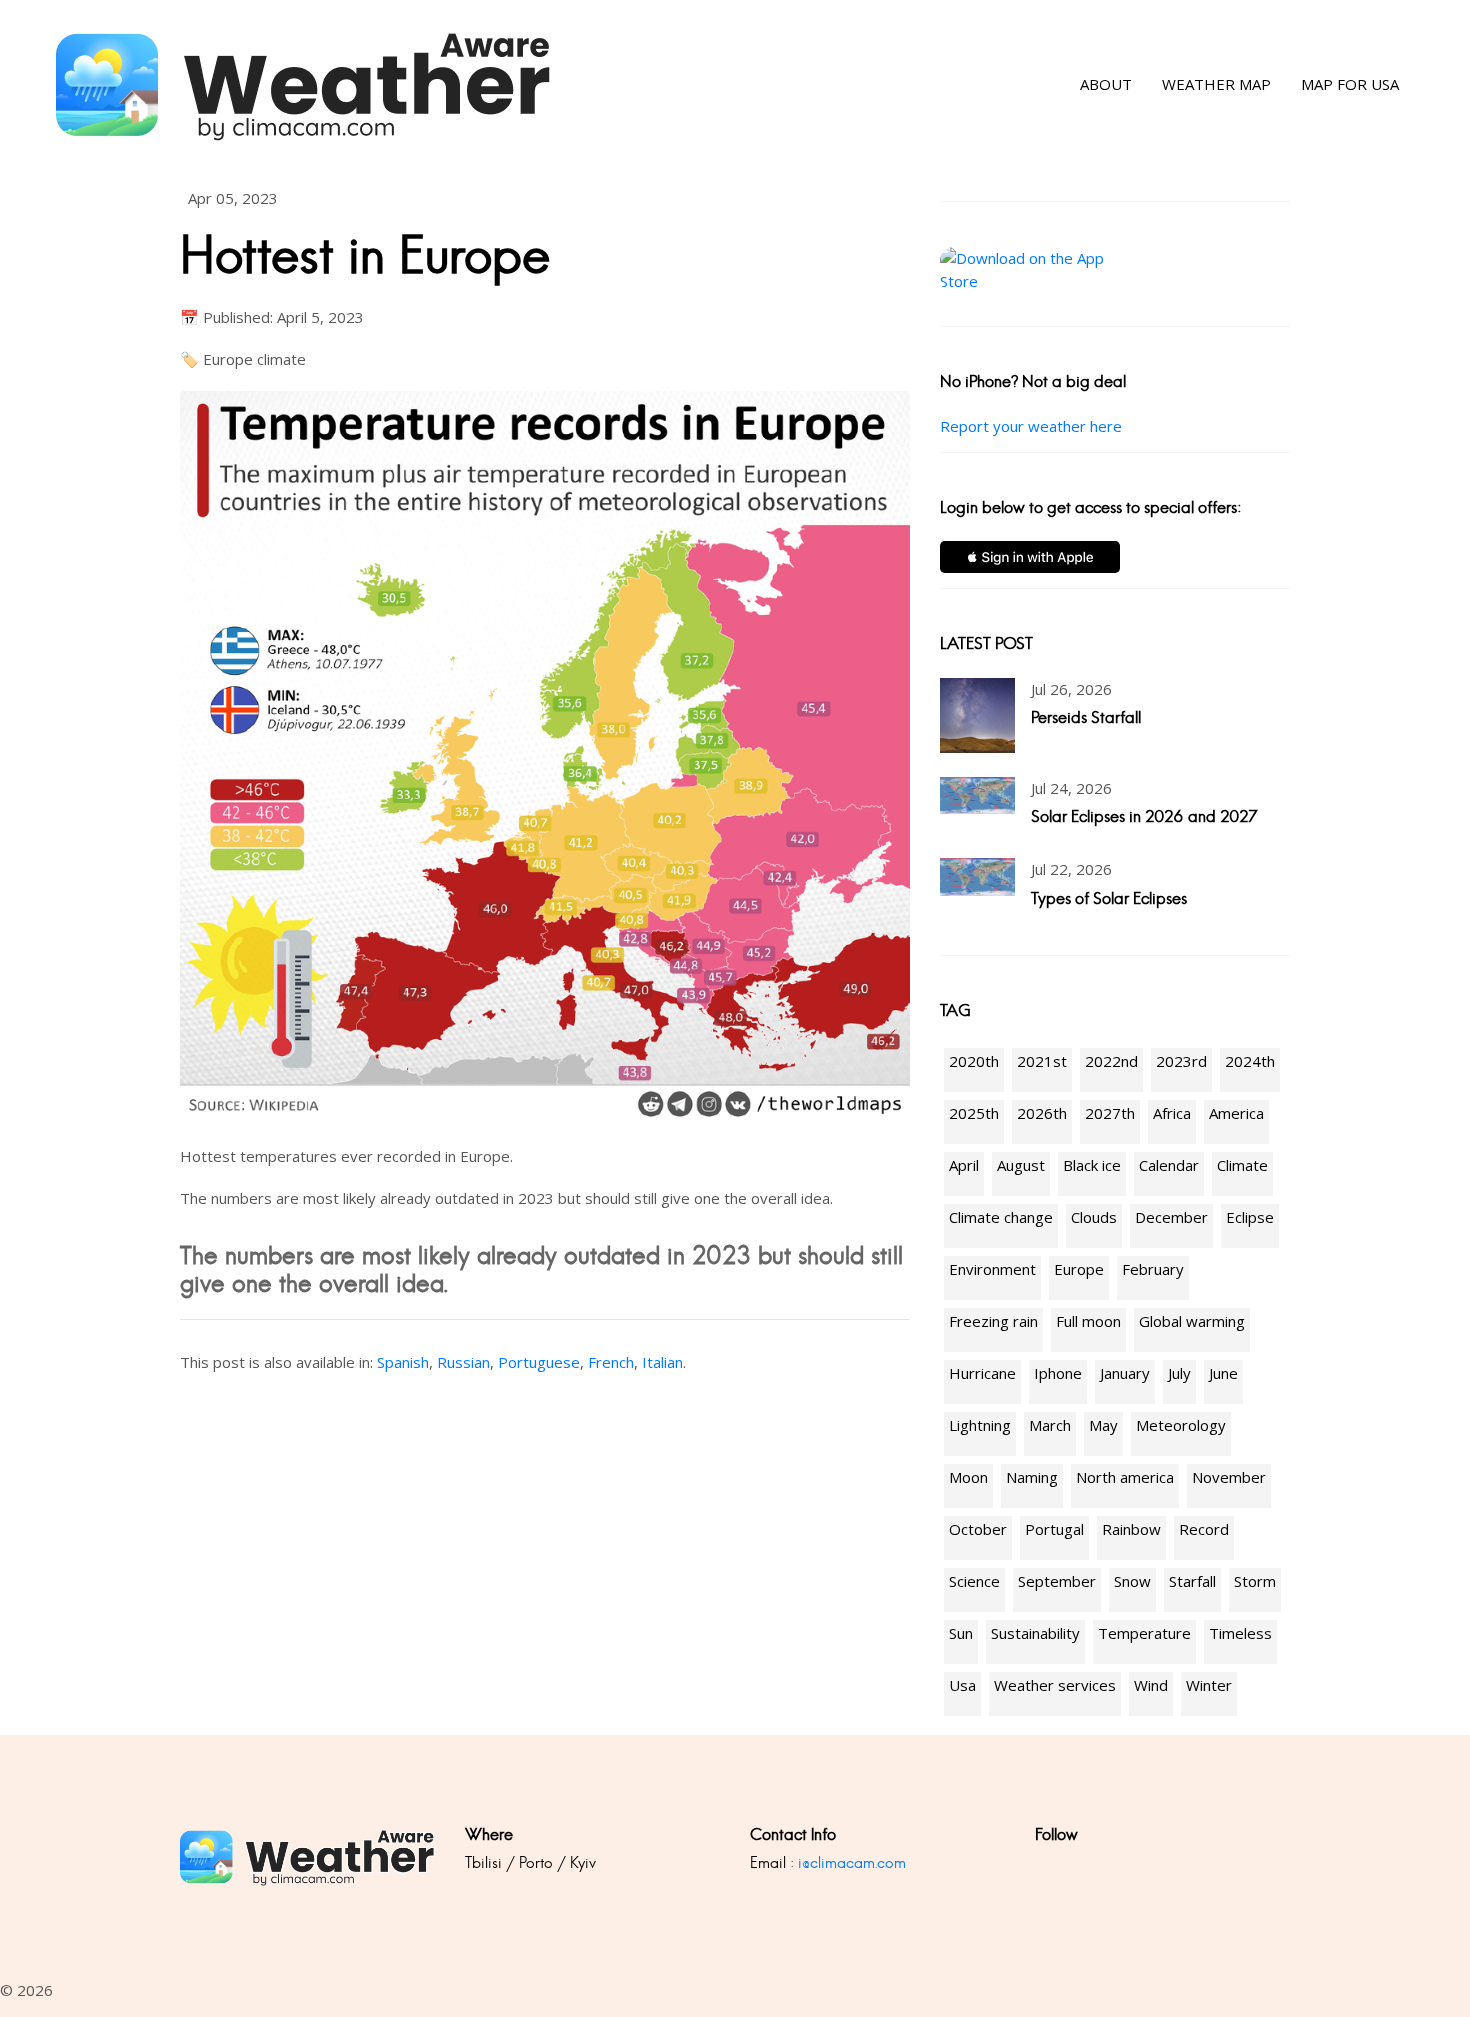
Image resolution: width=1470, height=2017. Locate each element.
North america (1125, 1477)
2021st (1042, 1061)
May (1103, 1425)
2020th (974, 1061)
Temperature (1144, 1633)
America (1236, 1113)
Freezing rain (993, 1321)
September (1057, 1581)
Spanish (403, 1362)
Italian (662, 1362)
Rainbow (1131, 1529)
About (1106, 85)
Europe (1079, 1269)
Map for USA (1350, 85)
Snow (1132, 1581)
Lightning (980, 1425)
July (1179, 1373)
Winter (1209, 1685)
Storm (1255, 1581)
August (1021, 1165)
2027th (1110, 1113)
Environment (992, 1269)
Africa (1172, 1113)
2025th (974, 1113)
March (1050, 1425)
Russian (463, 1362)
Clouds (1094, 1217)
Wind (1151, 1685)
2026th (1042, 1113)
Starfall (1192, 1581)
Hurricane (982, 1373)
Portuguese (539, 1362)
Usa (962, 1685)
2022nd (1111, 1061)
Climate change (1001, 1217)
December (1171, 1217)
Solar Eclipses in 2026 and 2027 (1144, 816)
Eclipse (1250, 1217)
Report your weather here (1031, 426)
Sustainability (1035, 1633)
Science (974, 1581)
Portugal (1054, 1529)
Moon (968, 1477)
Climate (1242, 1165)
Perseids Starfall (1086, 717)
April (964, 1165)
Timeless (1240, 1633)
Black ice (1092, 1165)
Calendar (1169, 1165)
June (1223, 1373)
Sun (961, 1633)
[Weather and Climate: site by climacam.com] (304, 85)
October (978, 1529)
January (1125, 1373)
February (1153, 1269)
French (611, 1362)
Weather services (1055, 1685)
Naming (1032, 1477)
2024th (1250, 1061)
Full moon (1088, 1321)
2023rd (1181, 1061)
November (1229, 1477)
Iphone (1058, 1373)
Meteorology (1181, 1425)
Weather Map (1216, 85)
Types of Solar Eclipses (1109, 898)
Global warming (1192, 1321)
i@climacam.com (852, 1862)
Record (1204, 1529)
